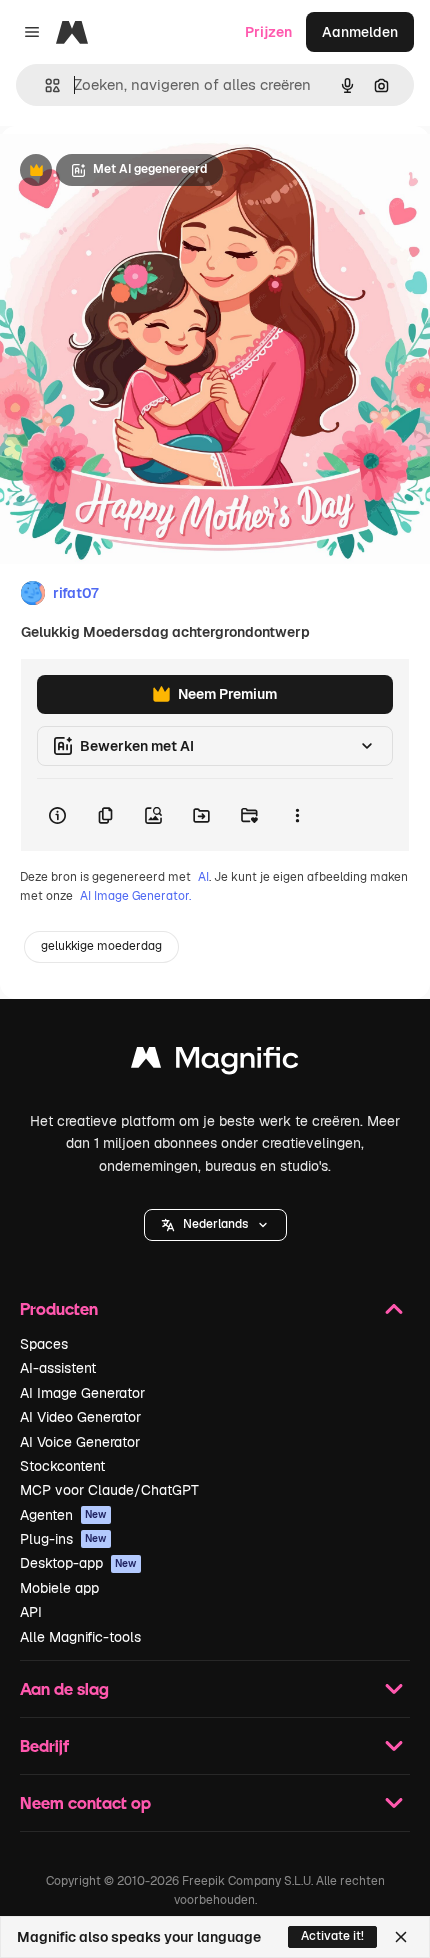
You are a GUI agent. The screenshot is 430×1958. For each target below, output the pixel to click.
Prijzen (268, 32)
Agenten (63, 1515)
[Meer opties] (297, 815)
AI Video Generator (80, 1417)
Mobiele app (59, 1588)
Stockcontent (62, 1466)
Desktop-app (78, 1563)
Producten (59, 1308)
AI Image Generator (82, 1393)
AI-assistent (58, 1368)
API (31, 1612)
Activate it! (332, 1936)
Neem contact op (85, 1802)
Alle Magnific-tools (80, 1637)
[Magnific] (215, 1062)
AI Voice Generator (80, 1442)
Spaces (44, 1344)
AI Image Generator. (135, 896)
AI (203, 877)
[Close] (401, 1937)
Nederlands (215, 1224)
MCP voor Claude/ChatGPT (109, 1490)
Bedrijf (44, 1745)
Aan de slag (64, 1688)
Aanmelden (360, 32)
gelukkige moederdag (101, 946)
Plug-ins (63, 1539)
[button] (215, 1225)
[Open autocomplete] (44, 85)
